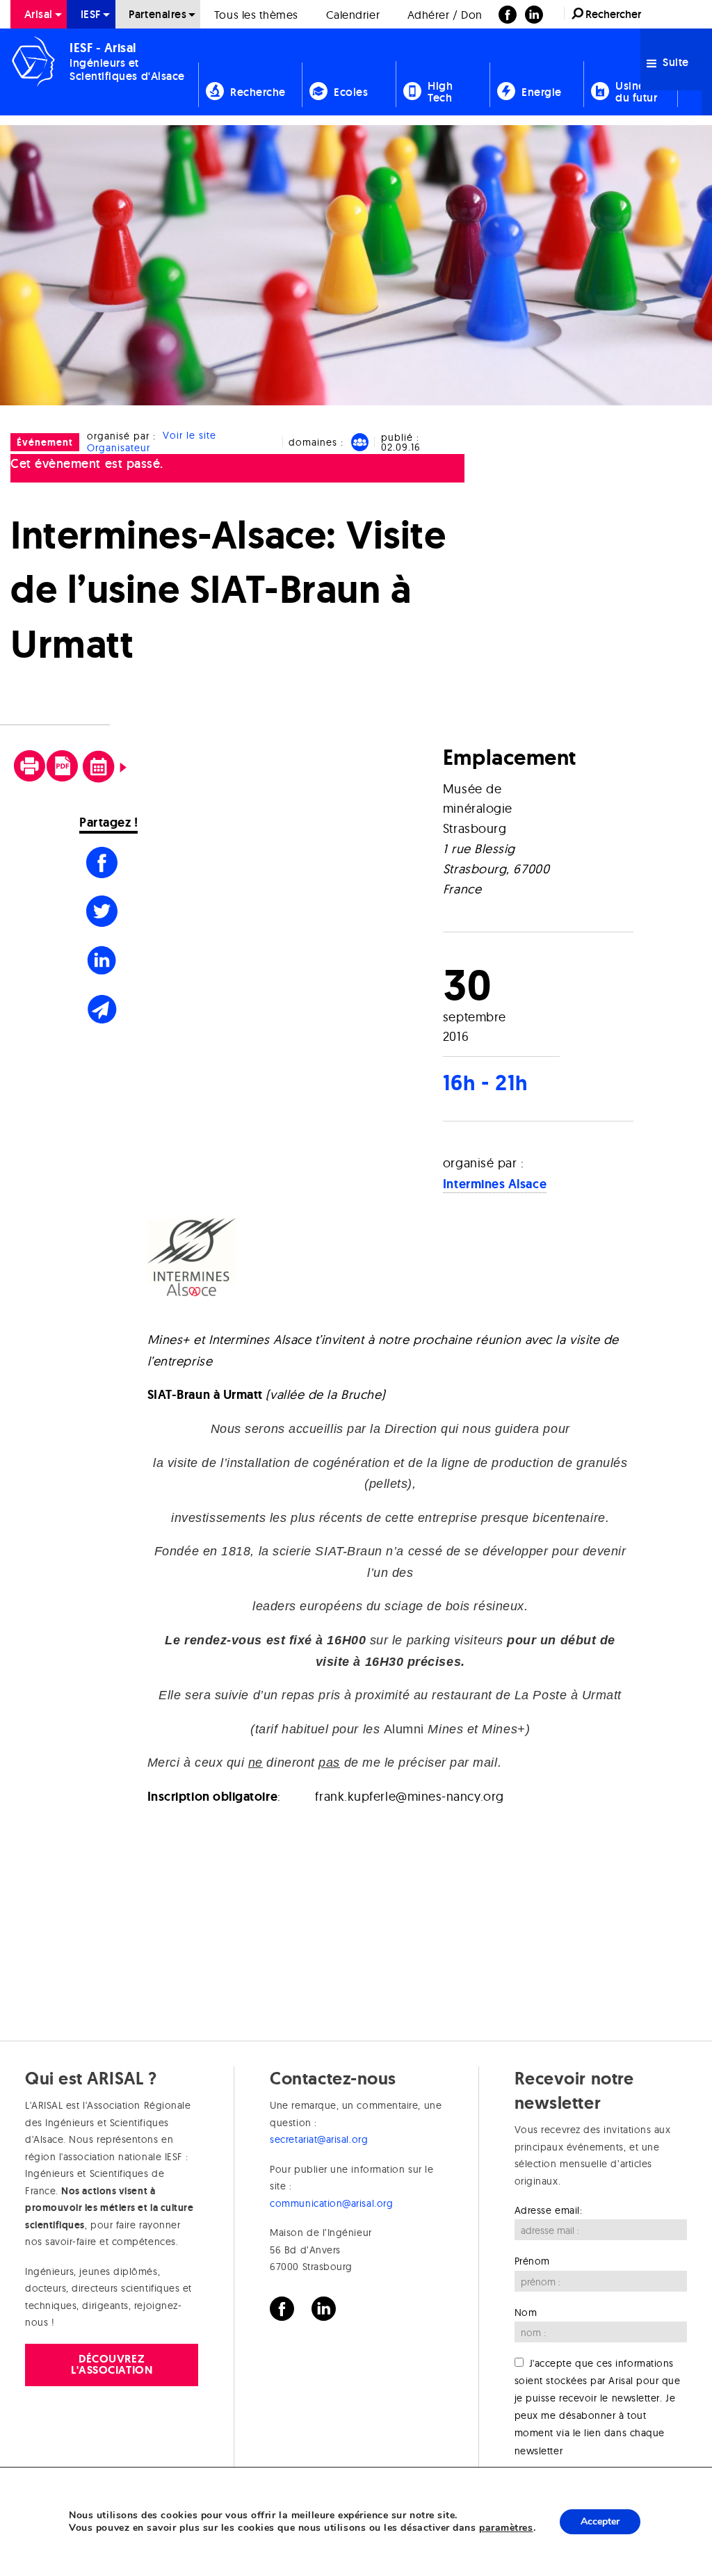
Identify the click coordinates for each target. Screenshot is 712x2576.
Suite (674, 62)
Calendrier (353, 15)
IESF (91, 14)
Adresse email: (549, 2210)
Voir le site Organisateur (152, 442)
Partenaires (157, 14)
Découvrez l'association (112, 2364)
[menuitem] (39, 14)
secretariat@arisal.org (319, 2139)
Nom (526, 2312)
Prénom (532, 2261)
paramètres (506, 2528)
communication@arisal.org (331, 2203)
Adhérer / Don (445, 15)
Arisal (39, 14)
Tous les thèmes (256, 15)
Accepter (600, 2521)
